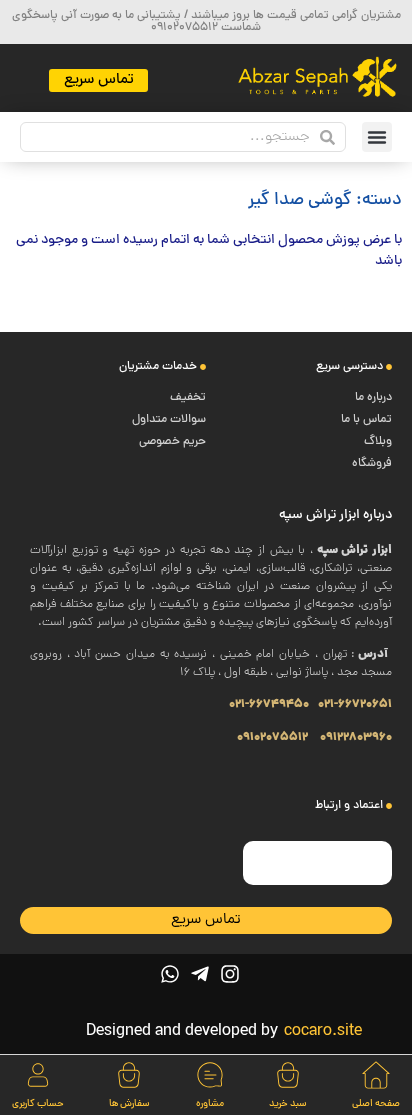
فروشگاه (372, 464)
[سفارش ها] (129, 1075)
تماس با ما (366, 420)
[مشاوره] (210, 1075)
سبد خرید (288, 1104)
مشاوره (210, 1104)
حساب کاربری (38, 1104)
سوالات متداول (169, 420)
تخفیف (188, 398)
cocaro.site (323, 1032)
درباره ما (373, 398)
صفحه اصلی (376, 1104)
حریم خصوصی (172, 442)
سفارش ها (129, 1104)
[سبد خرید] (288, 1075)
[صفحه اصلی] (376, 1075)
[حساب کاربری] (38, 1075)
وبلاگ (378, 442)
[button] (377, 137)
